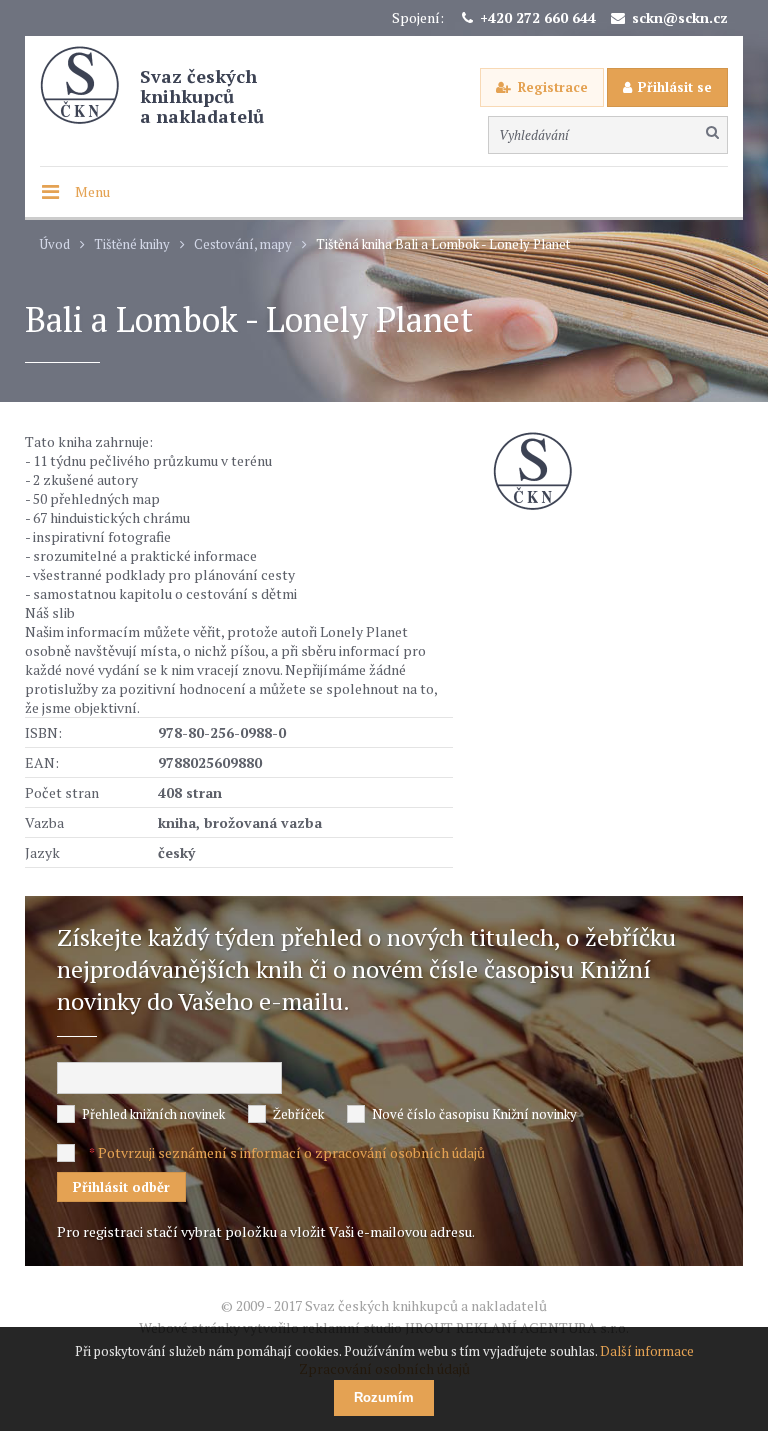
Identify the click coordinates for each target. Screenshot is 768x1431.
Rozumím (384, 1397)
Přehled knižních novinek (153, 1114)
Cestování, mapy (243, 244)
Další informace (647, 1351)
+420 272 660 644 (538, 17)
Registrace (553, 87)
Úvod (55, 244)
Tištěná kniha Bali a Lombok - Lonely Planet (443, 244)
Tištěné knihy (132, 244)
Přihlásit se (675, 87)
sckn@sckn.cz (680, 17)
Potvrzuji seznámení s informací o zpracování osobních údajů (291, 1152)
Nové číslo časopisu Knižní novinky (474, 1114)
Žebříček (298, 1114)
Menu (92, 191)
